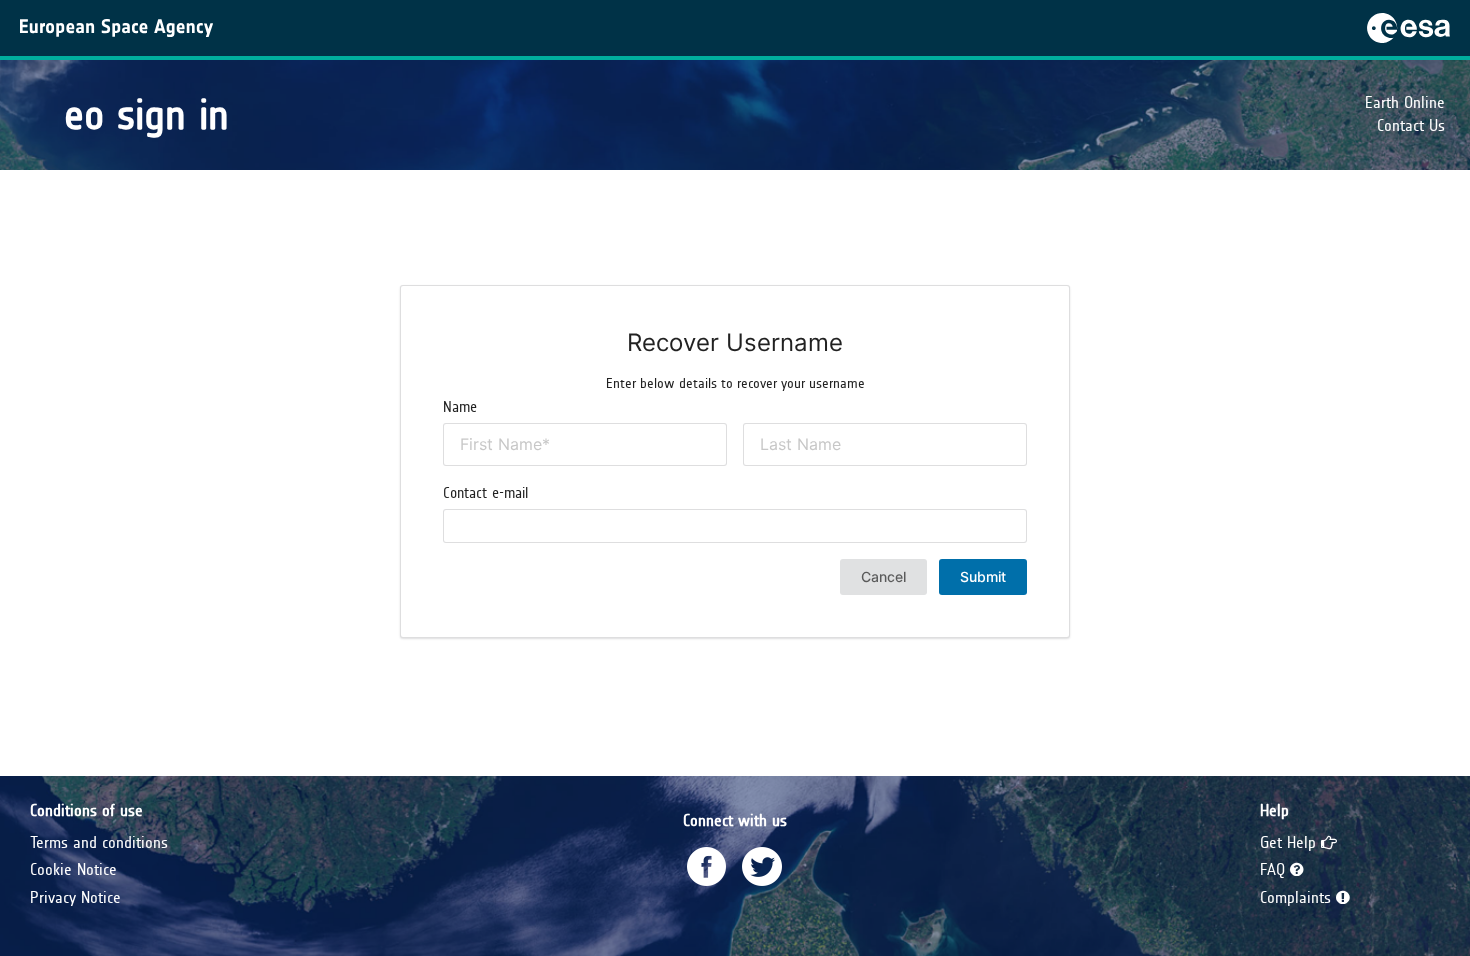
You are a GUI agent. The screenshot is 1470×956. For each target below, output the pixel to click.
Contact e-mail (485, 493)
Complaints (1298, 897)
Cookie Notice (73, 869)
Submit (983, 576)
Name (460, 407)
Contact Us (1411, 125)
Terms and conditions (99, 842)
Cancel (883, 576)
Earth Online (1405, 102)
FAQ (1275, 869)
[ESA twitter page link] (762, 866)
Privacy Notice (75, 897)
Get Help (1290, 842)
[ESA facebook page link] (707, 866)
